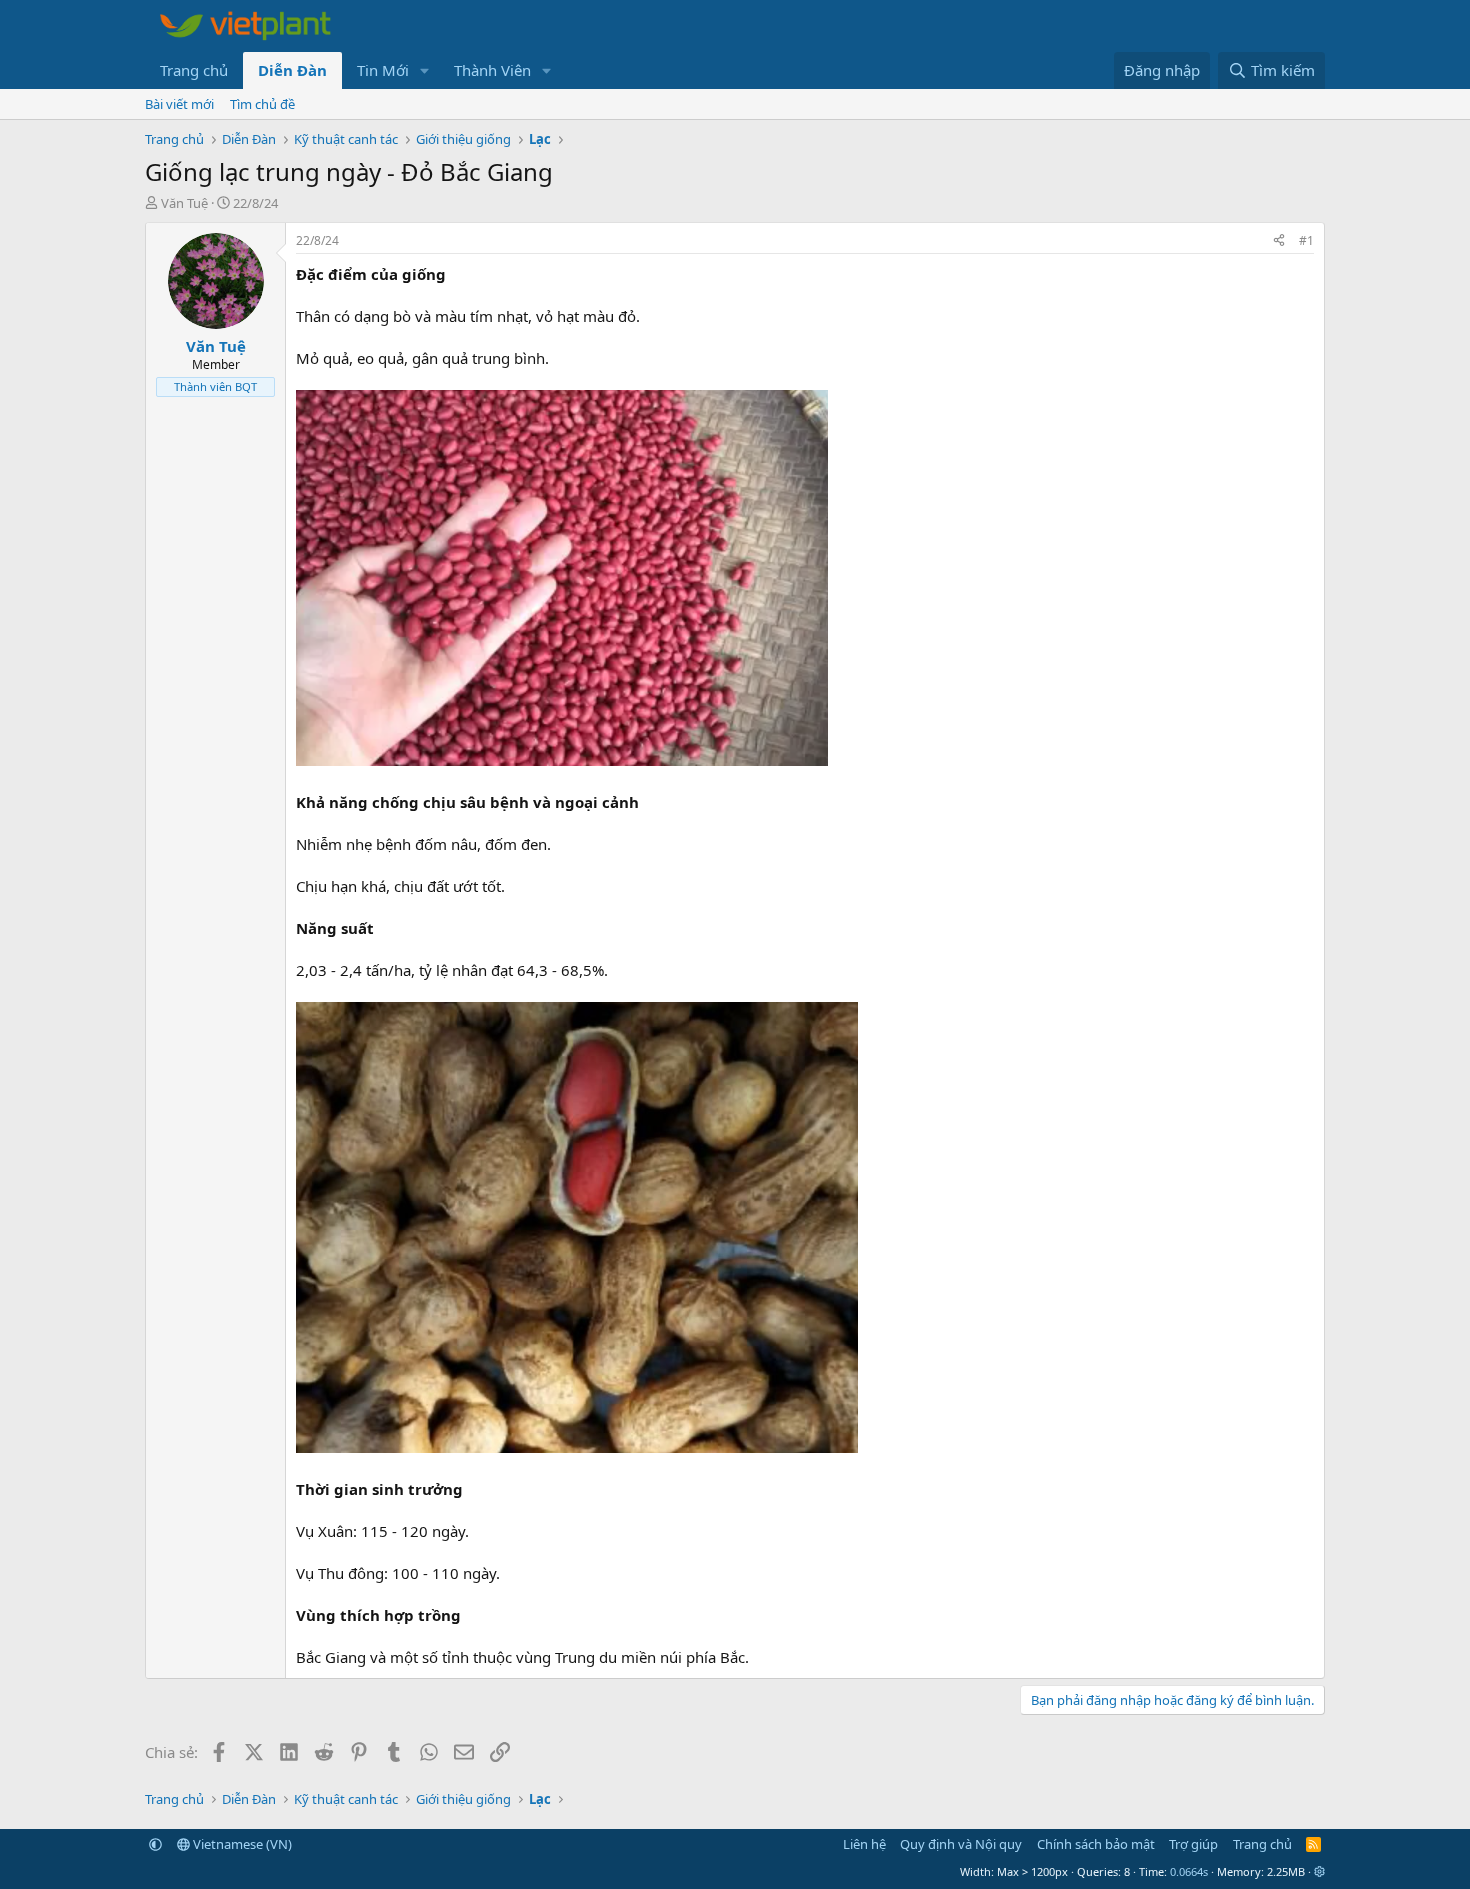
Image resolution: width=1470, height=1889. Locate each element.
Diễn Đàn (292, 70)
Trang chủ (194, 70)
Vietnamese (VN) (241, 1844)
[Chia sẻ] (1279, 241)
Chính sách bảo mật (1096, 1844)
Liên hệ (864, 1844)
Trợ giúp (1193, 1844)
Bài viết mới (179, 104)
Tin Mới (383, 70)
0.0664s (1189, 1871)
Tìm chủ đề (262, 104)
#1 (1306, 240)
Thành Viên (492, 70)
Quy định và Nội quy (961, 1844)
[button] (425, 70)
